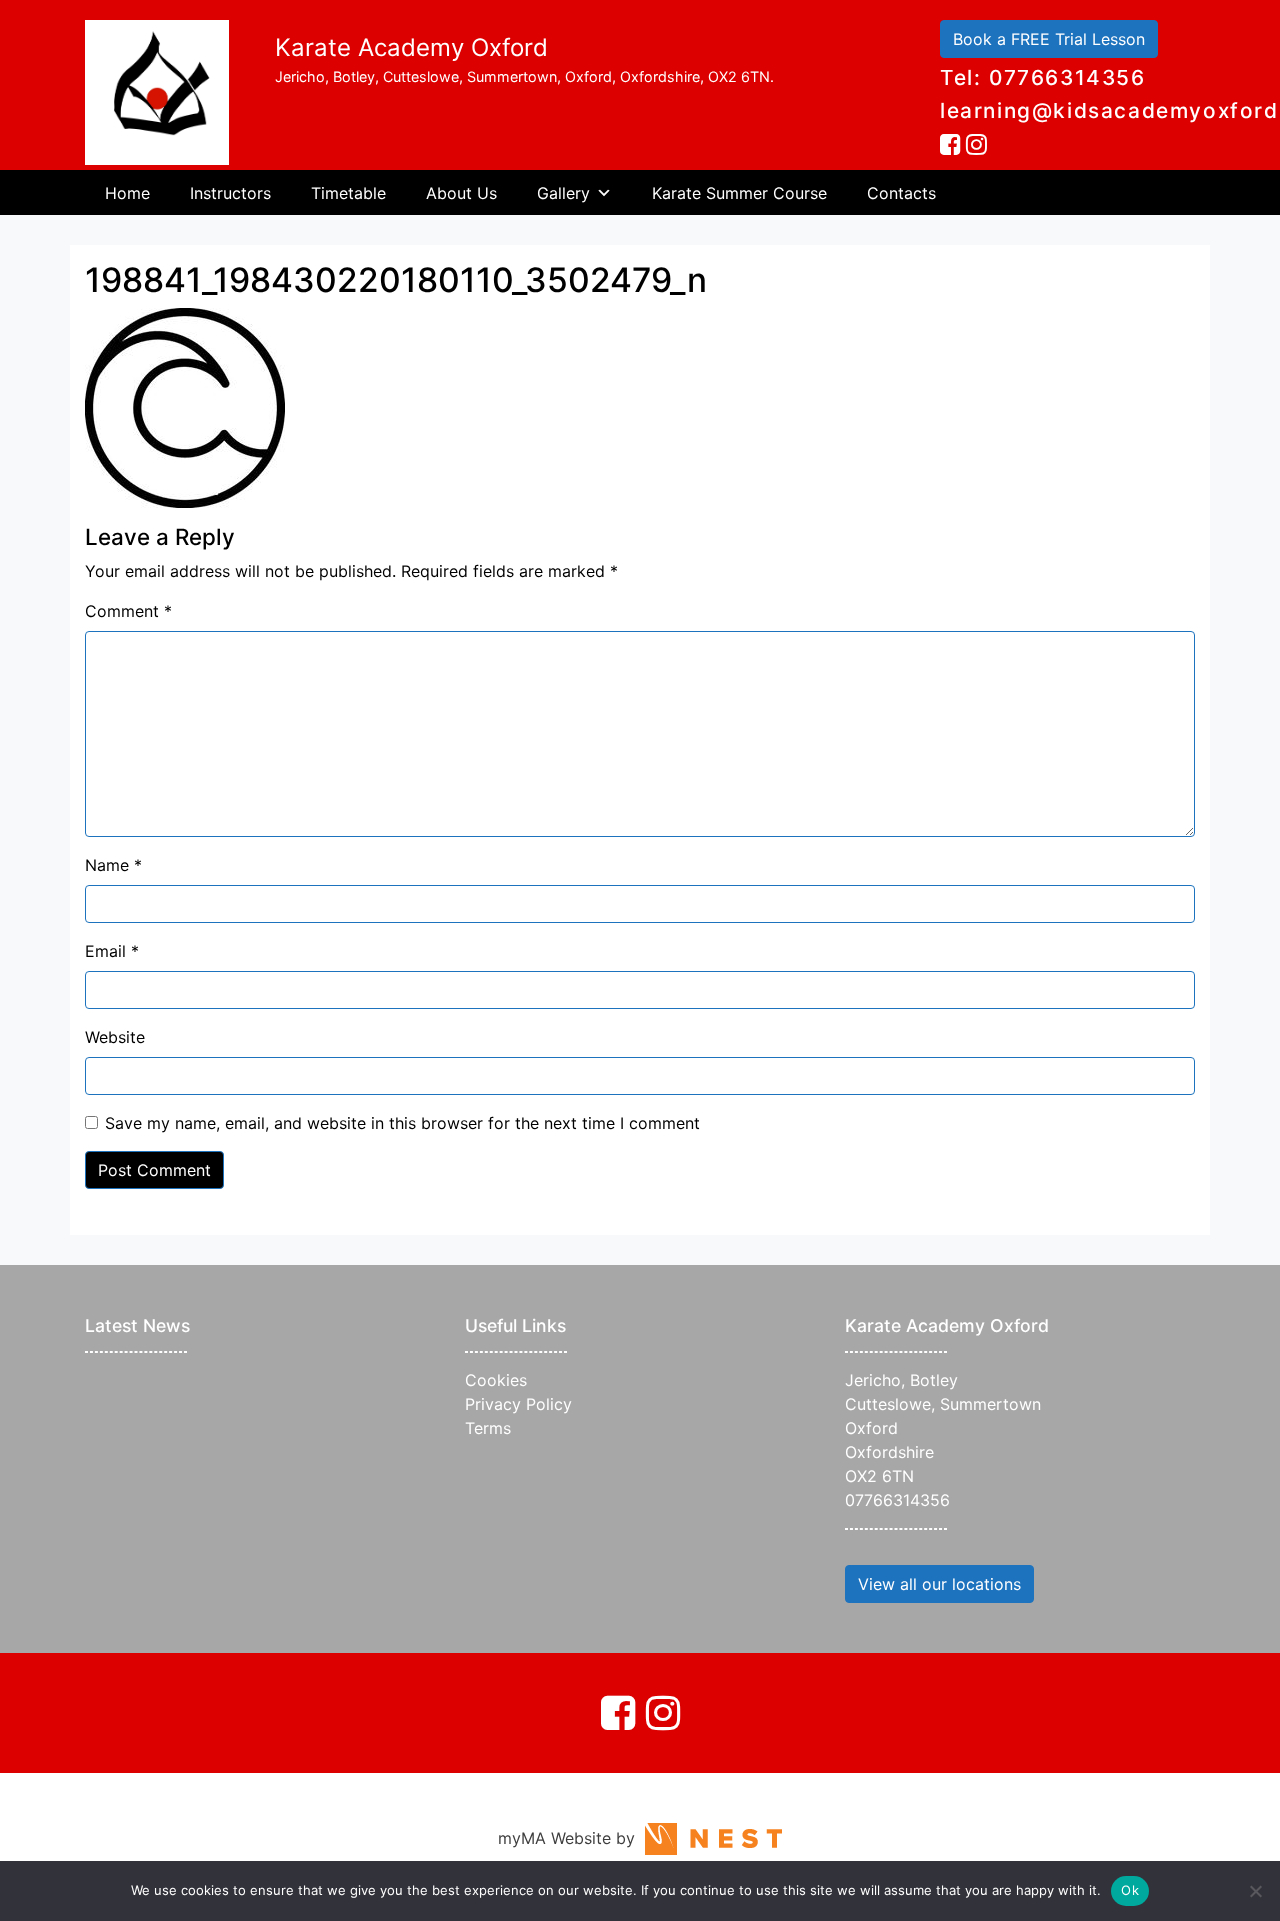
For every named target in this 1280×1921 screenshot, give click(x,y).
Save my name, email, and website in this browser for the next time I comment (402, 1123)
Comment (128, 611)
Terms (488, 1428)
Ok (1130, 1890)
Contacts (901, 193)
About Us (461, 193)
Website (115, 1037)
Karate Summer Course (739, 193)
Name (113, 865)
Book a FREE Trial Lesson (1049, 39)
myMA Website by (571, 1838)
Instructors (230, 193)
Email (112, 951)
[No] (1255, 1891)
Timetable (348, 193)
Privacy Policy (518, 1404)
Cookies (496, 1380)
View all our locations (939, 1584)
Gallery (563, 193)
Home (127, 193)
